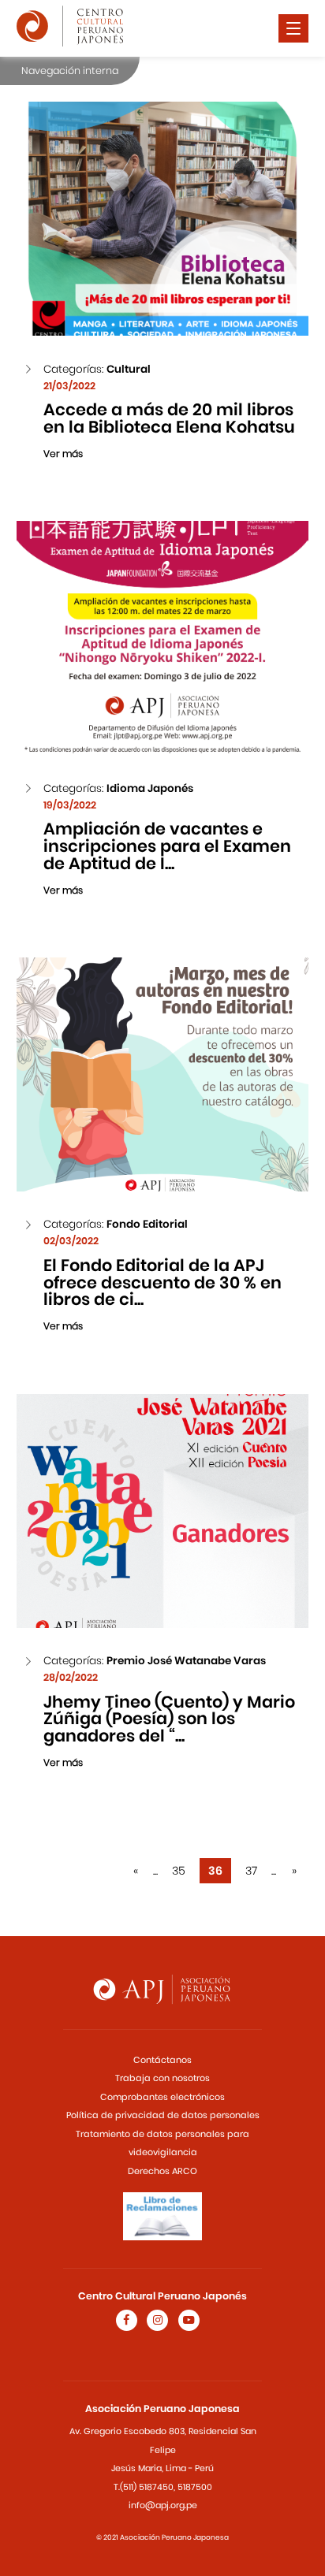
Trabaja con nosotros (162, 2078)
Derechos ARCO (162, 2171)
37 (251, 1871)
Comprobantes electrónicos (162, 2097)
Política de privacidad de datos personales (163, 2115)
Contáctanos (162, 2060)
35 (179, 1871)
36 (215, 1871)
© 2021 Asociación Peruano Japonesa (162, 2537)
